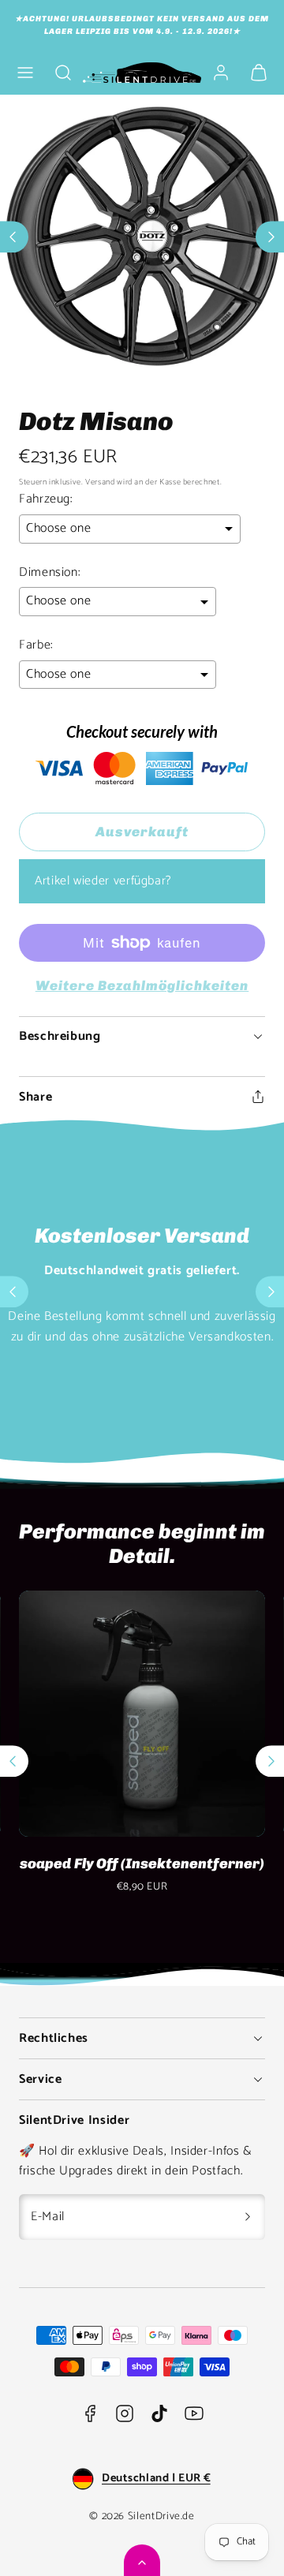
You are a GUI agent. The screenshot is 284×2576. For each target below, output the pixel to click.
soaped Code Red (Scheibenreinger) (142, 1872)
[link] (221, 73)
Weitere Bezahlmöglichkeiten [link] (142, 985)
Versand (100, 482)
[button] (25, 73)
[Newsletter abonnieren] (248, 2217)
